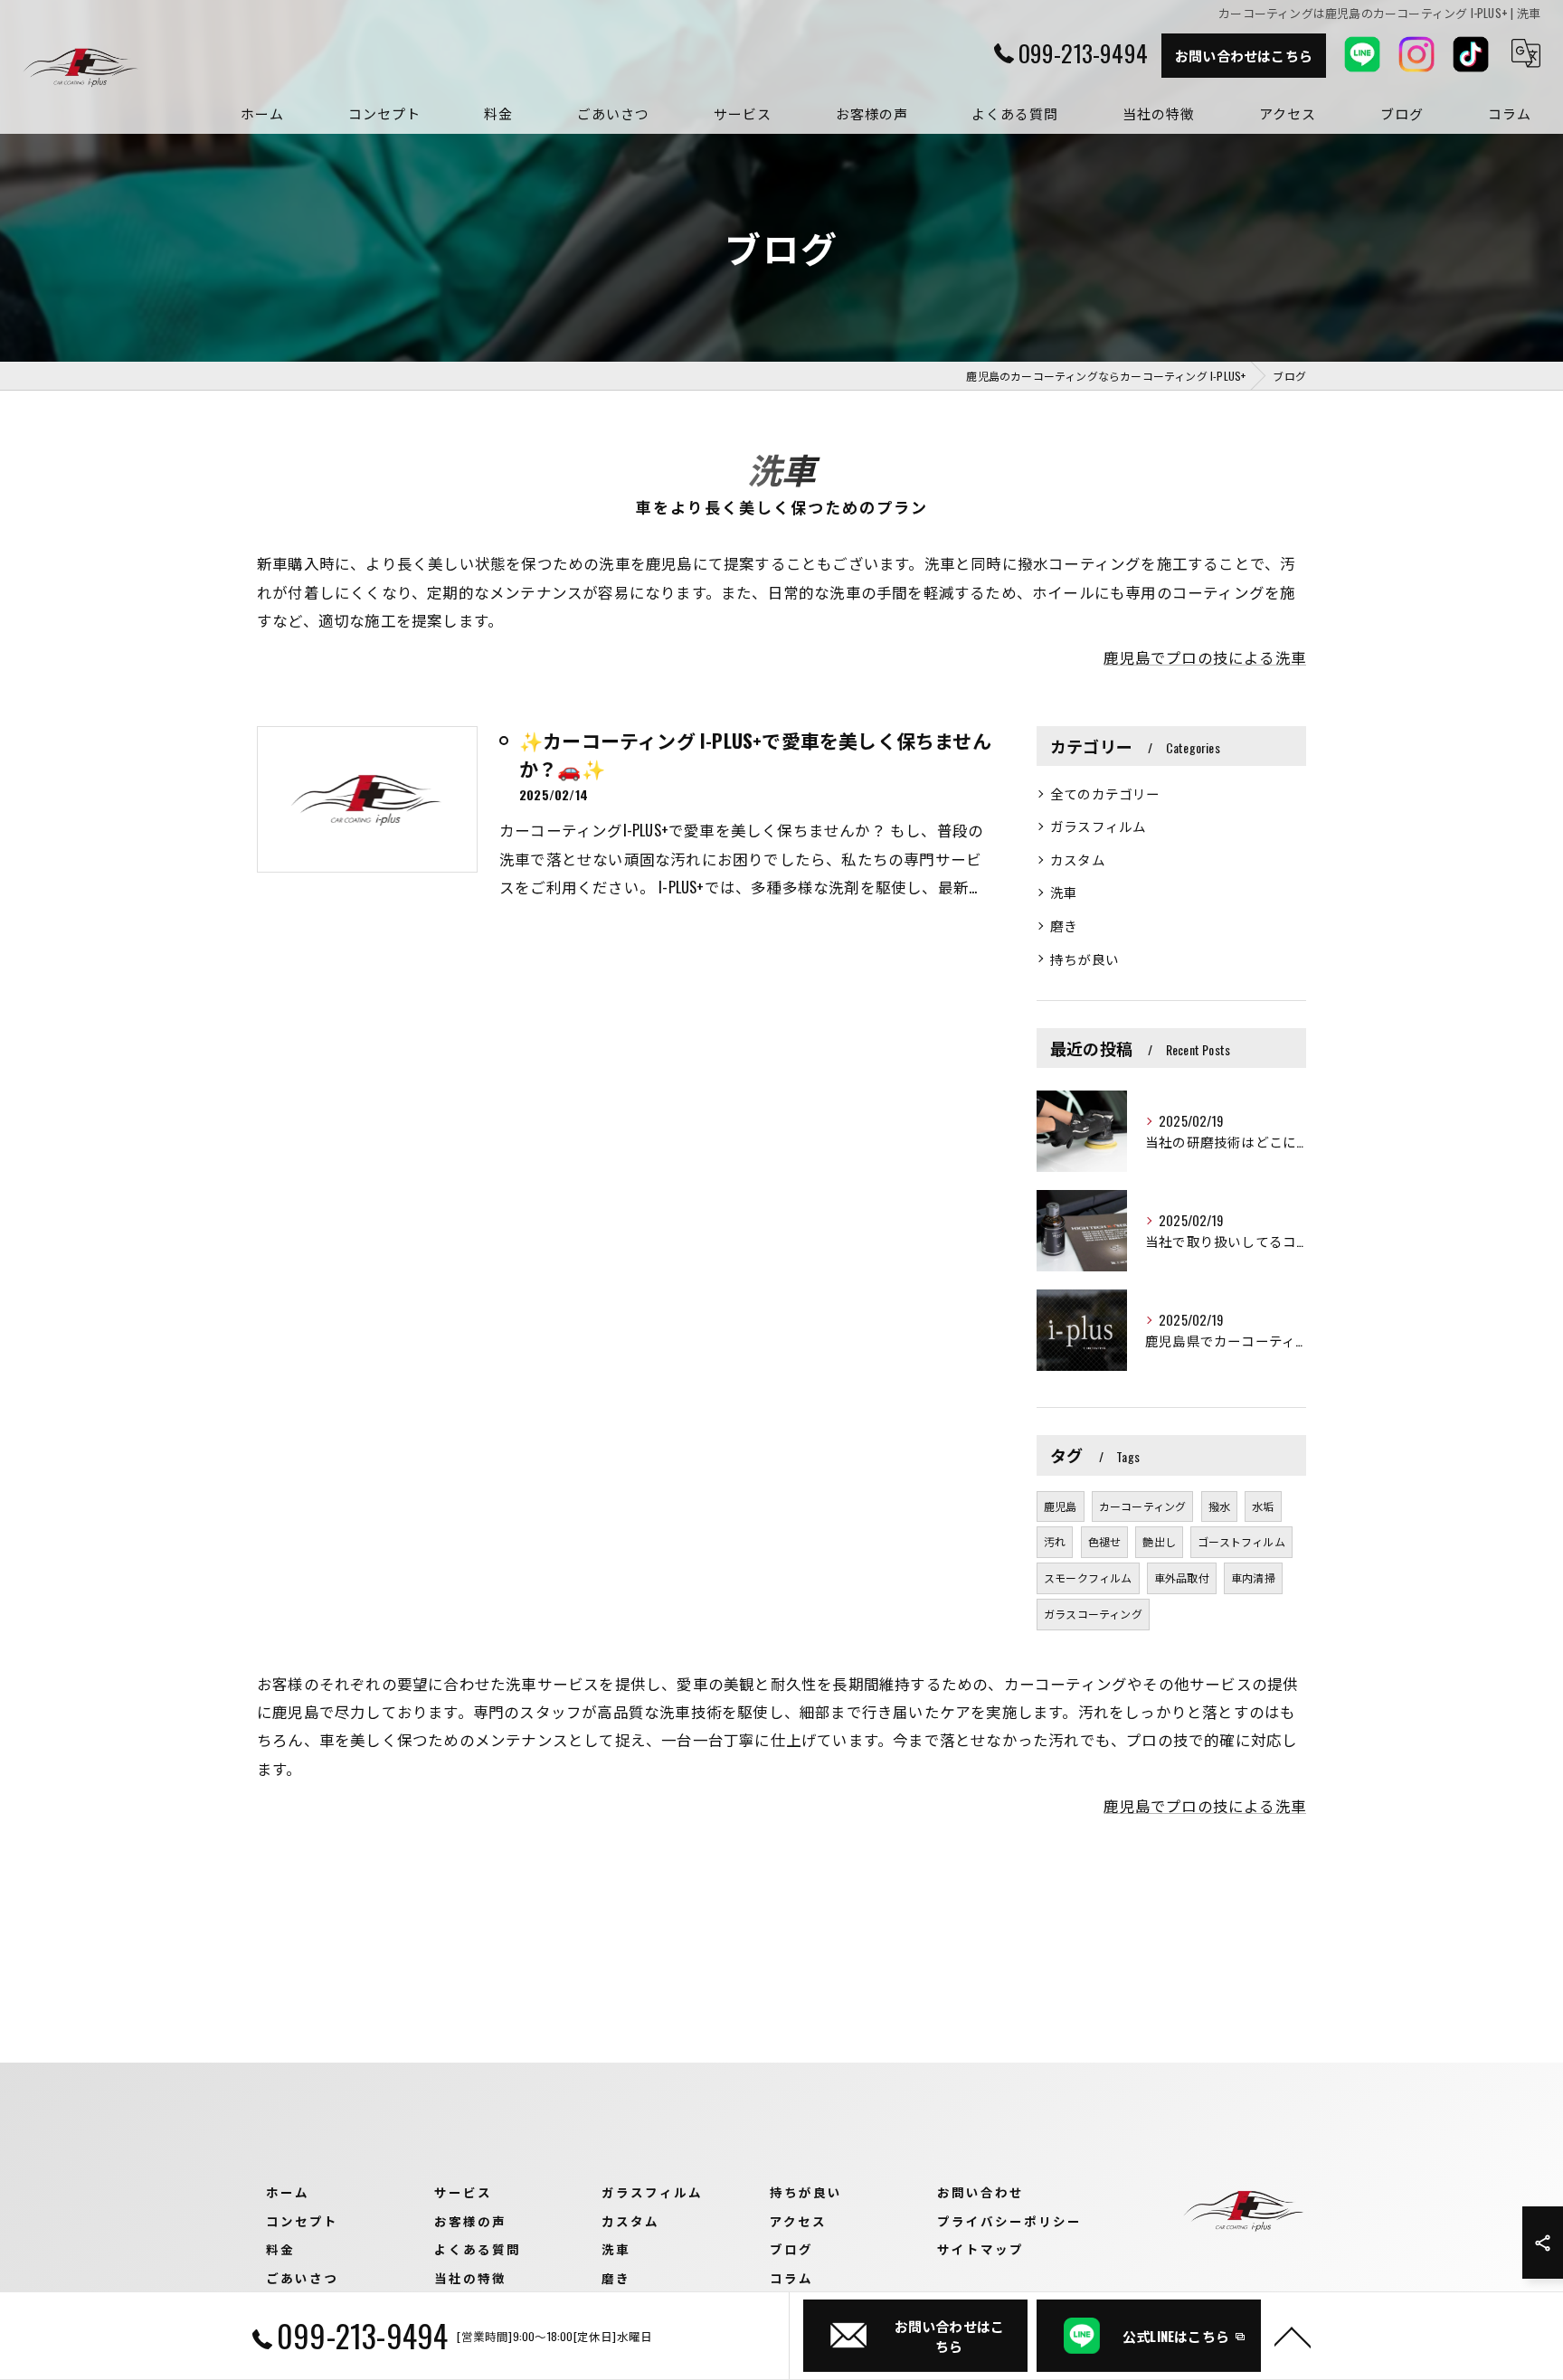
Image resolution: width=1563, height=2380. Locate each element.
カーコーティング (1143, 1506)
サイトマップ (980, 2249)
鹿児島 (1061, 1506)
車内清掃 (1253, 1577)
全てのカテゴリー (1105, 793)
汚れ (1055, 1541)
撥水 (1219, 1506)
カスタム (1078, 859)
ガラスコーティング (1093, 1614)
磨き (1064, 926)
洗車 (1064, 892)
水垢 (1263, 1506)
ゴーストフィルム (1241, 1541)
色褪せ (1105, 1541)
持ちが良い (1085, 959)
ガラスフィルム (1098, 826)
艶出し (1159, 1541)
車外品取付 (1182, 1577)
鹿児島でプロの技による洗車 (1205, 657)
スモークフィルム (1088, 1577)
